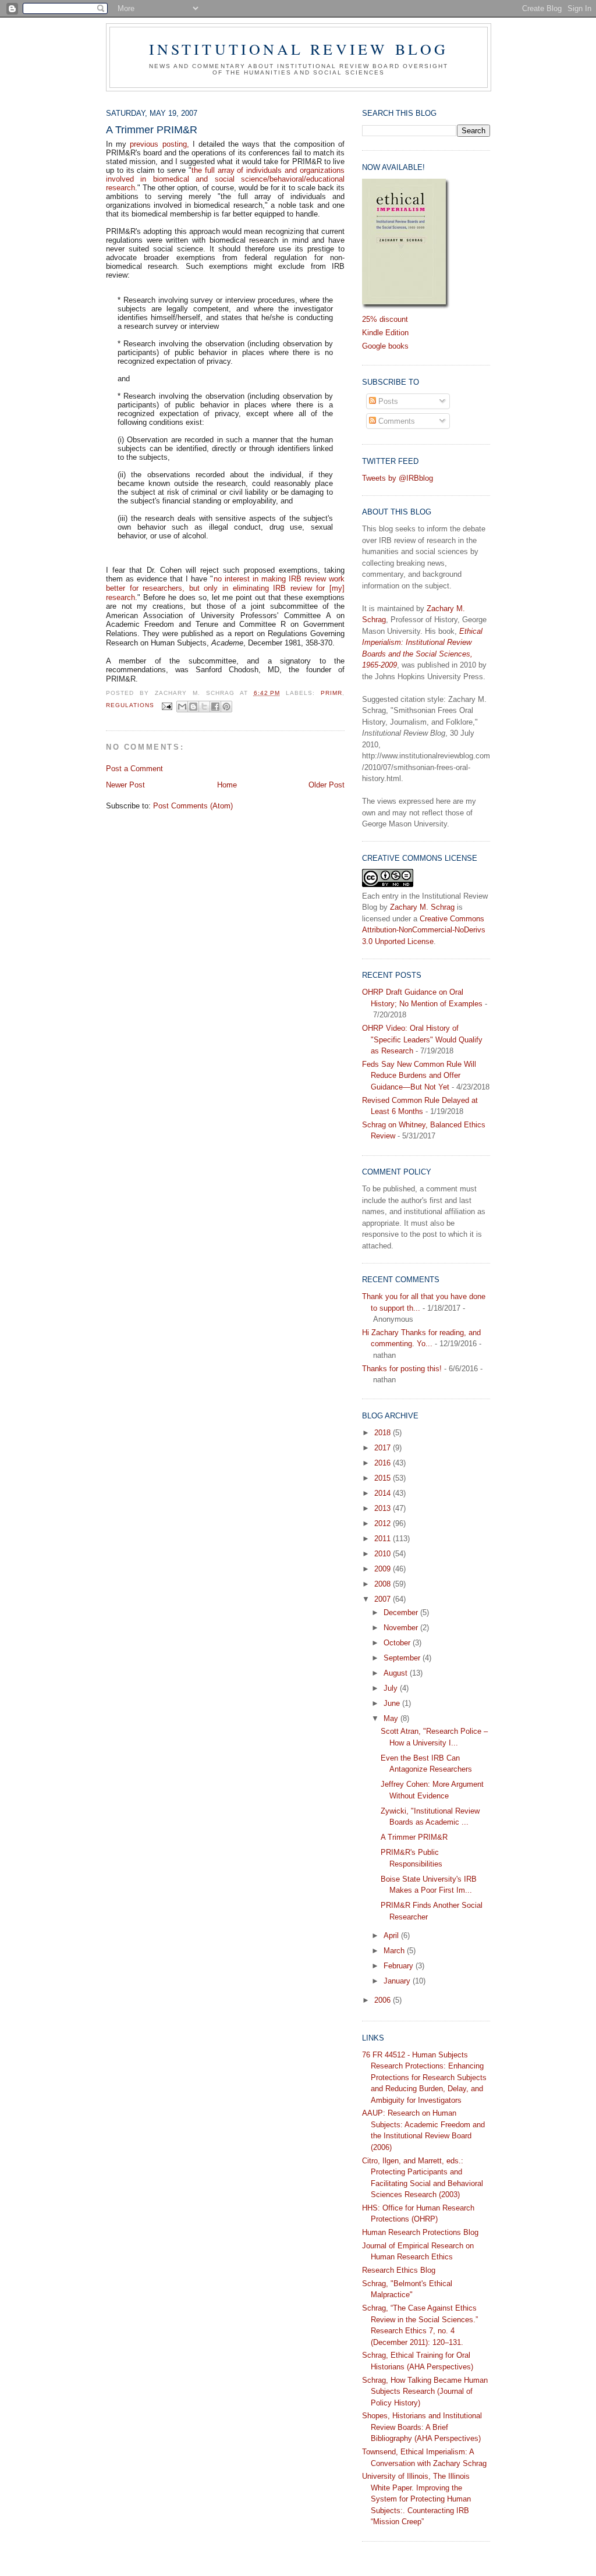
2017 (384, 1448)
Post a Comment (134, 769)
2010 (384, 1554)
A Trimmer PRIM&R (414, 1837)
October (398, 1643)
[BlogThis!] (193, 707)
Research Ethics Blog (399, 2270)
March (395, 1951)
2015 (384, 1478)
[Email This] (182, 707)
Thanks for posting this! (402, 1369)
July (392, 1688)
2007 (384, 1599)
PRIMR (331, 693)
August (397, 1673)
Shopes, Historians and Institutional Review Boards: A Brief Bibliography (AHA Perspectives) (422, 2427)
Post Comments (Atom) (193, 806)
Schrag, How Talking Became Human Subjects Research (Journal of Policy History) (425, 2392)
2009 (384, 1569)
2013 (384, 1508)
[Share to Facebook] (215, 707)
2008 (384, 1584)
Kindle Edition (385, 333)
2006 (384, 2000)
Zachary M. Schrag (422, 907)
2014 (384, 1493)
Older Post (327, 785)
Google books (385, 346)
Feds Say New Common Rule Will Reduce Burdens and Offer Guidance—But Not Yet (419, 1076)
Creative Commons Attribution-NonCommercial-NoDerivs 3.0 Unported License (424, 930)
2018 (384, 1433)
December (402, 1612)
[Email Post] (167, 706)
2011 (384, 1539)
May (392, 1718)
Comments (395, 421)
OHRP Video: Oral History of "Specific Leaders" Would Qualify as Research (422, 1039)
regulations (130, 706)
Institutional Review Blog (299, 49)
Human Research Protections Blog (420, 2232)
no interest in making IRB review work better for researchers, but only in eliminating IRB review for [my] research (225, 588)
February (400, 1966)
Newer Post (125, 785)
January (398, 1981)
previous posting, (159, 144)
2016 (384, 1463)
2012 (384, 1523)
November (402, 1628)
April (392, 1935)
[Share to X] (204, 707)
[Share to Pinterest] (226, 707)
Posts (387, 401)
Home (227, 785)
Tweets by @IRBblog (398, 478)
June (393, 1703)
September (403, 1658)
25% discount (385, 319)
